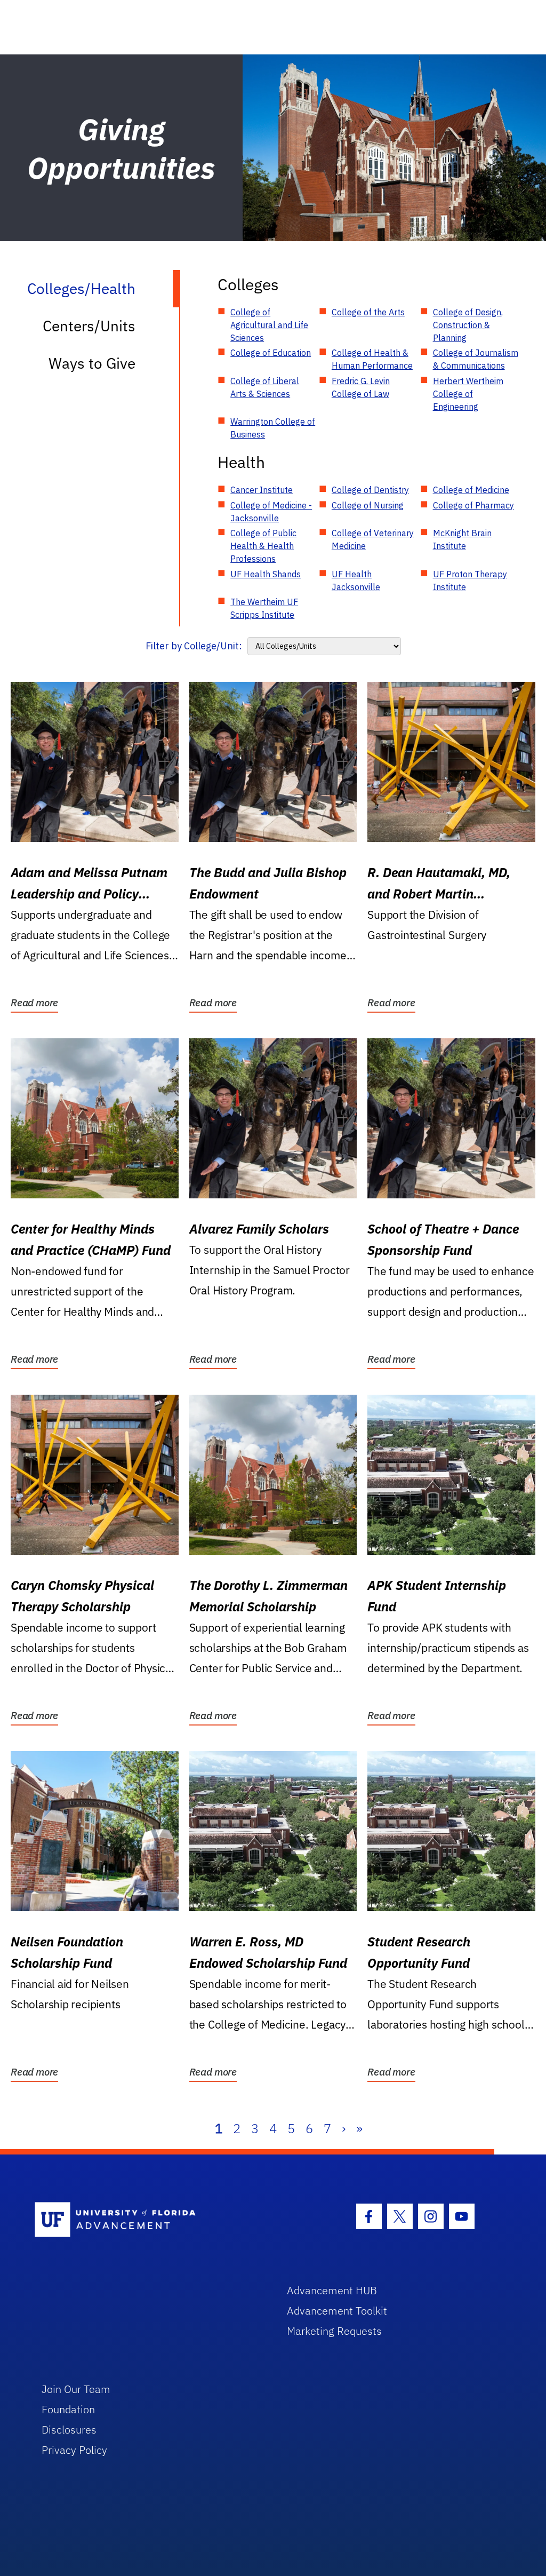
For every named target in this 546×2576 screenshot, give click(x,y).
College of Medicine (471, 490)
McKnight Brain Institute (462, 539)
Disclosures (69, 2430)
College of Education (271, 353)
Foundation (68, 2409)
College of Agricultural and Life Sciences (269, 325)
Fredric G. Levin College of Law (361, 387)
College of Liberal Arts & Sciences (265, 387)
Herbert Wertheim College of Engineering (468, 394)
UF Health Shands (266, 574)
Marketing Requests (334, 2331)
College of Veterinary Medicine (373, 539)
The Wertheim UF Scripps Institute (264, 608)
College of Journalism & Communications (476, 359)
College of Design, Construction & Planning (468, 325)
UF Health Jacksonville (356, 581)
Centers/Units (89, 326)
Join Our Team (76, 2389)
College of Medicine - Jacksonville (271, 512)
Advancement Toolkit (337, 2311)
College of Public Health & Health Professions (263, 546)
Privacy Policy (74, 2450)
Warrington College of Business (273, 428)
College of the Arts (368, 312)
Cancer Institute (262, 490)
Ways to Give (92, 363)
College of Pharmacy (473, 505)
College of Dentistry (370, 490)
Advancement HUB (332, 2290)
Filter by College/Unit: (194, 646)
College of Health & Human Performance (372, 359)
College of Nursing (368, 505)
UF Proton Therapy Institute (470, 581)
